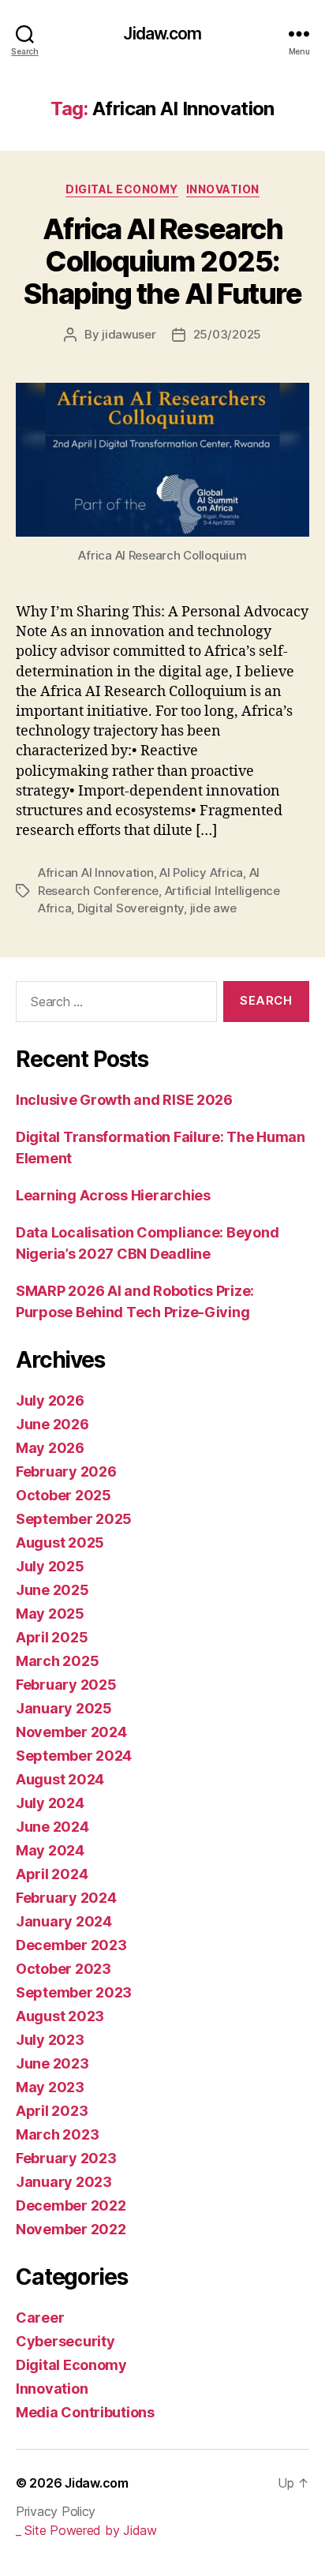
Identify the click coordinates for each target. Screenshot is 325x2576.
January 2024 (64, 1921)
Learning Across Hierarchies (113, 1195)
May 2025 (50, 1614)
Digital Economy (122, 189)
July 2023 (50, 2040)
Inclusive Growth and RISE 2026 (124, 1100)
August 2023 (60, 2016)
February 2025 (66, 1685)
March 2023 (57, 2134)
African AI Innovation (96, 872)
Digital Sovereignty (131, 908)
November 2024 (71, 1732)
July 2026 (50, 1400)
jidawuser (129, 334)
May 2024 (50, 1850)
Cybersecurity (65, 2341)
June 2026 (52, 1424)
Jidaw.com (162, 34)
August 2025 (60, 1543)
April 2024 (52, 1874)
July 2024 (50, 1803)
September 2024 (74, 1756)
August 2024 (60, 1779)
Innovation (223, 189)
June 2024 (52, 1827)
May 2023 (50, 2087)
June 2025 (52, 1590)
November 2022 (71, 2229)
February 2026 (66, 1471)
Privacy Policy (56, 2511)
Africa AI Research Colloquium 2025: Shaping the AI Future (163, 261)
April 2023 (52, 2111)
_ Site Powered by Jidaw (86, 2530)
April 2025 (52, 1637)
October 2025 (64, 1495)
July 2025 (50, 1566)
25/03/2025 (227, 334)
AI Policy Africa (201, 872)
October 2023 (64, 1969)
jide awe (213, 908)
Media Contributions (85, 2412)
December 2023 (71, 1945)
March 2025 (57, 1661)
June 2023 (52, 2063)
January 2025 (64, 1708)
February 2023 (66, 2158)
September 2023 (74, 1992)
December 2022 (71, 2205)
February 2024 (66, 1898)
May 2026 (50, 1448)
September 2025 (74, 1519)
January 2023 (64, 2182)
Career (40, 2318)
